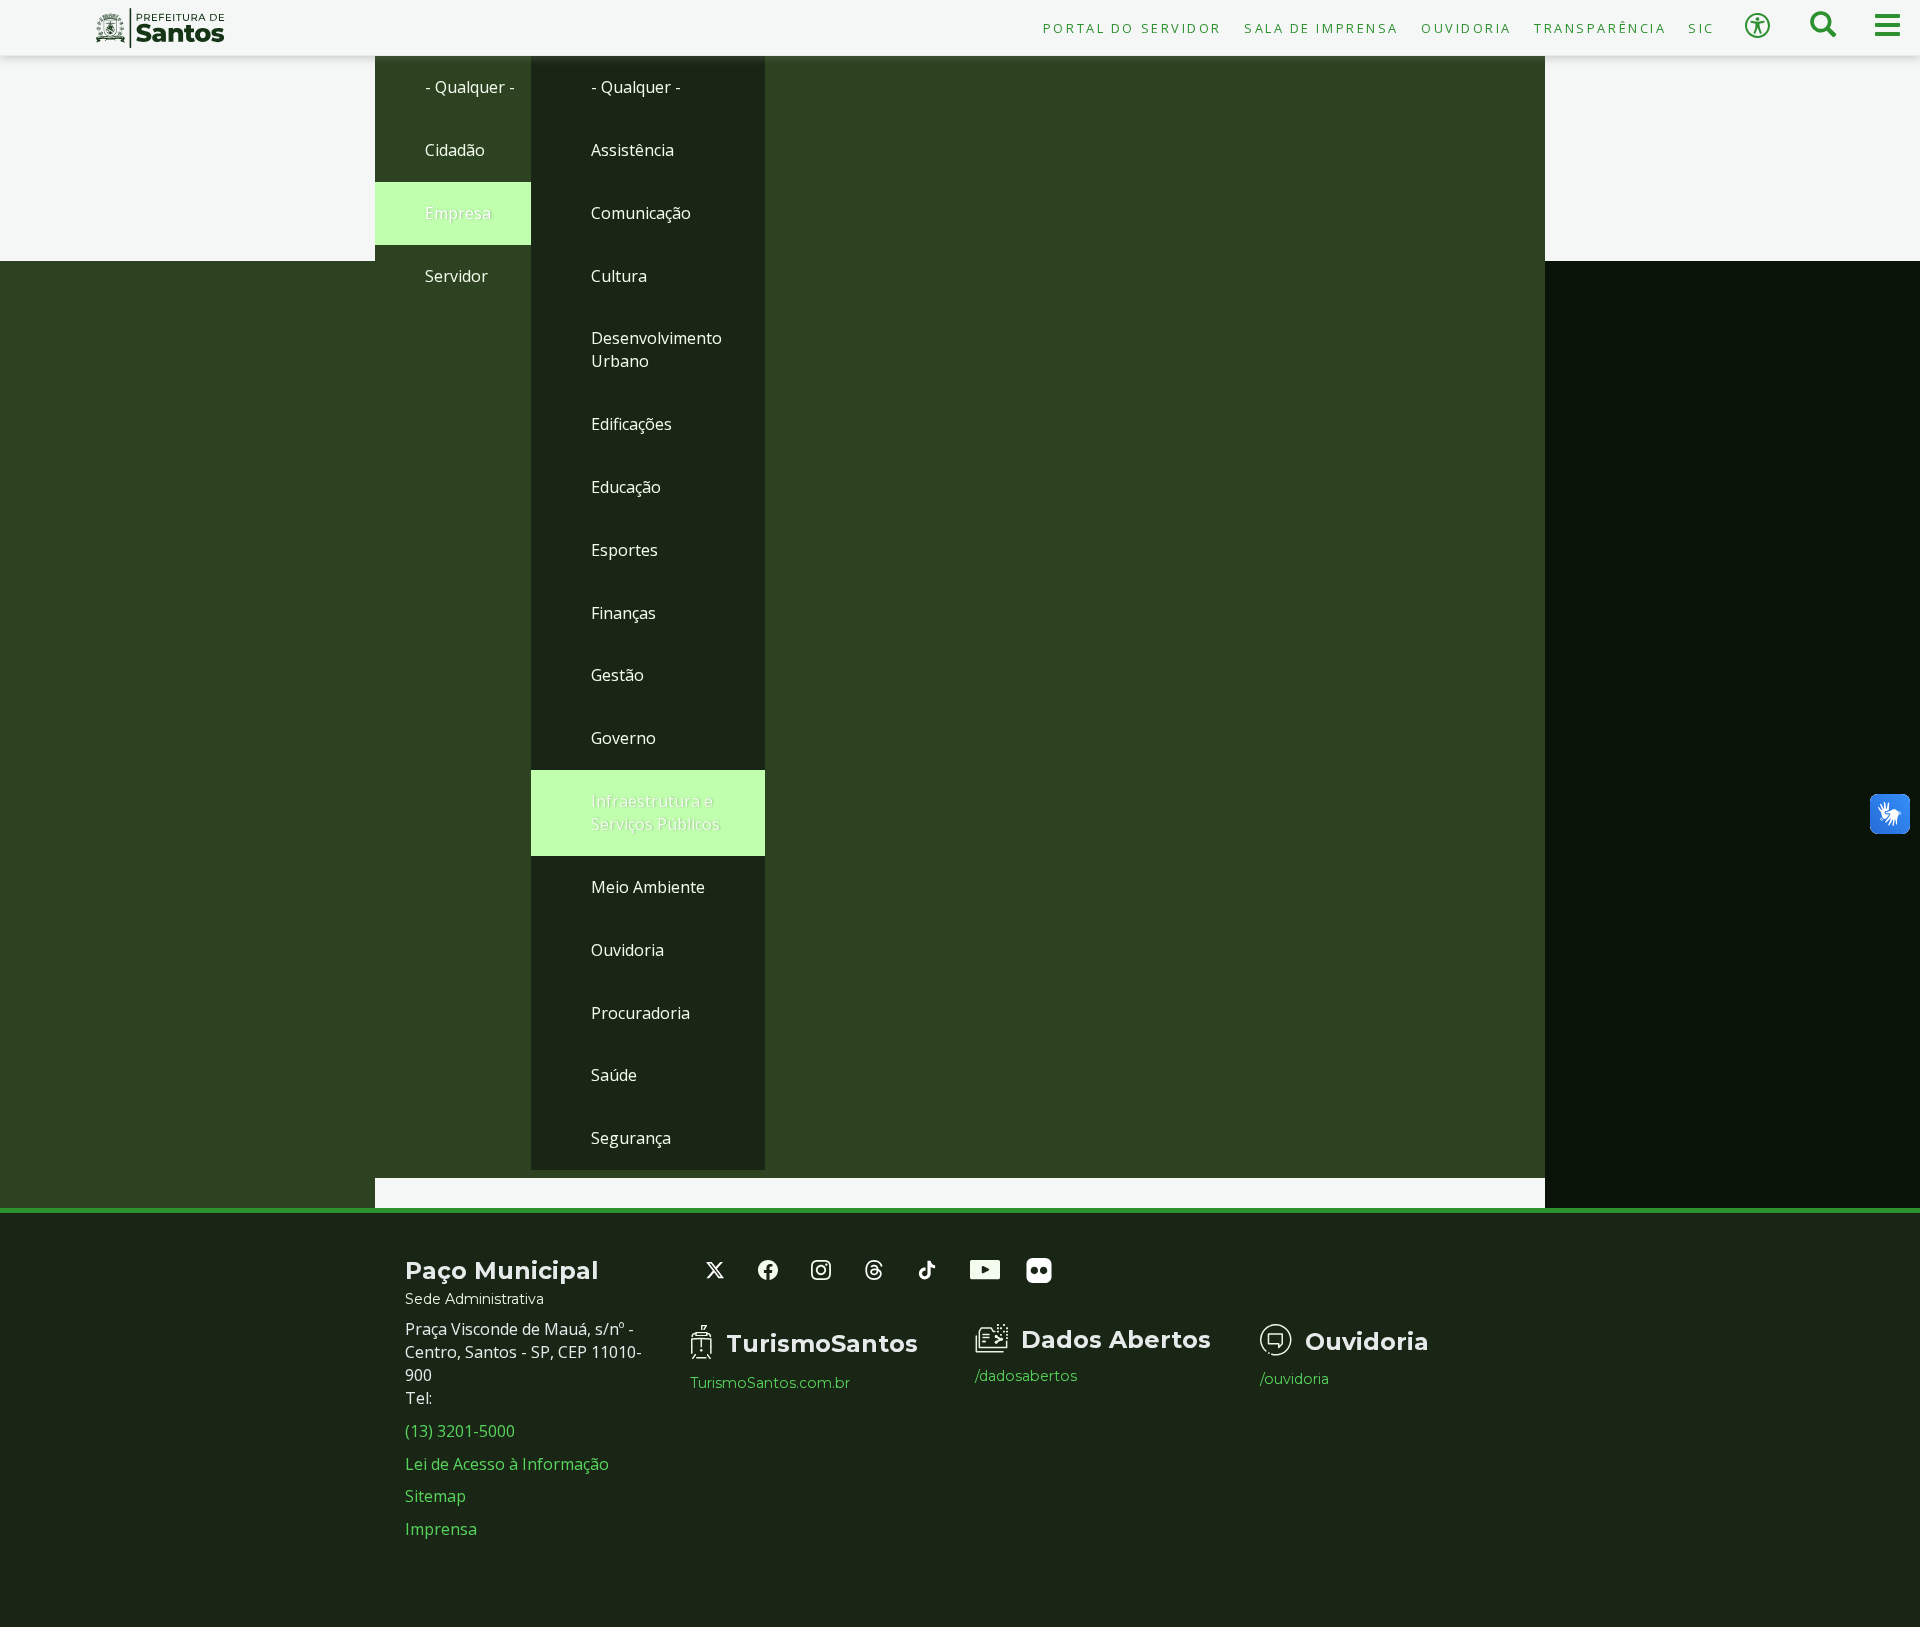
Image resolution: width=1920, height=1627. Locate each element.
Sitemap (435, 1496)
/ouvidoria (1294, 1379)
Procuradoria (640, 1013)
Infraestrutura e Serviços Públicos (655, 812)
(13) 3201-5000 (460, 1431)
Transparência (1600, 28)
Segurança (631, 1138)
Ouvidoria (1466, 28)
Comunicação (641, 213)
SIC (1701, 28)
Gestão (617, 675)
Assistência (632, 150)
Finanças (623, 613)
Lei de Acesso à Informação (507, 1464)
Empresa (458, 213)
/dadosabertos (1026, 1376)
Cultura (619, 276)
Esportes (624, 550)
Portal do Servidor (1132, 28)
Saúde (614, 1075)
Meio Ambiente (648, 887)
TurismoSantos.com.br (770, 1383)
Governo (623, 738)
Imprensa (441, 1529)
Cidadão (455, 150)
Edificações (631, 424)
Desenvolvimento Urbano (656, 349)
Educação (626, 487)
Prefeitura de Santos (160, 28)
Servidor (456, 276)
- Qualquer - (470, 87)
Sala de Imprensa (1321, 28)
